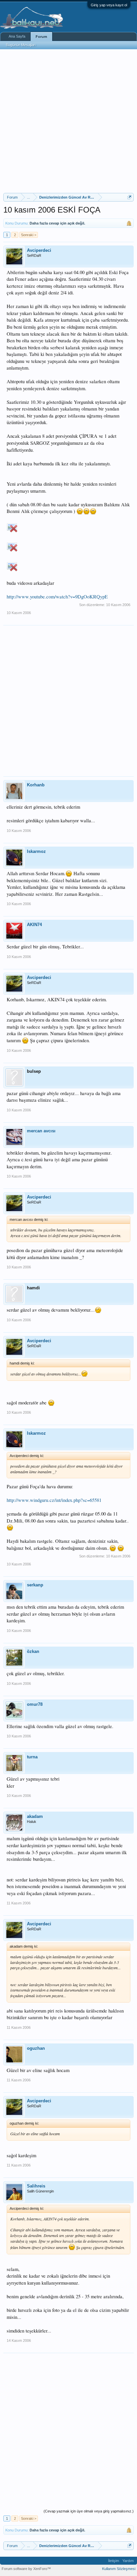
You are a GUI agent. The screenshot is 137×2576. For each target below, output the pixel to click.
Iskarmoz (36, 851)
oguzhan (36, 2048)
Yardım (128, 2561)
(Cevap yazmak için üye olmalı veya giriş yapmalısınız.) (89, 2511)
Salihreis (36, 2186)
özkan (33, 1651)
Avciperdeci (39, 250)
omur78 (35, 1704)
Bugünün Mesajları (21, 45)
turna (32, 1757)
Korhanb (36, 785)
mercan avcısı (41, 1131)
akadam (35, 1816)
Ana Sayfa (17, 36)
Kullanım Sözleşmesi (119, 2569)
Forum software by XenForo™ (26, 2569)
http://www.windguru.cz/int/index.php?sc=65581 (54, 1500)
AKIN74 (34, 925)
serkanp (35, 1585)
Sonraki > (29, 235)
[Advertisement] (68, 121)
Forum (41, 37)
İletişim (114, 2561)
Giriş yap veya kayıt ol (109, 5)
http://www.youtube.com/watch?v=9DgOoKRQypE (57, 597)
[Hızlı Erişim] (130, 197)
